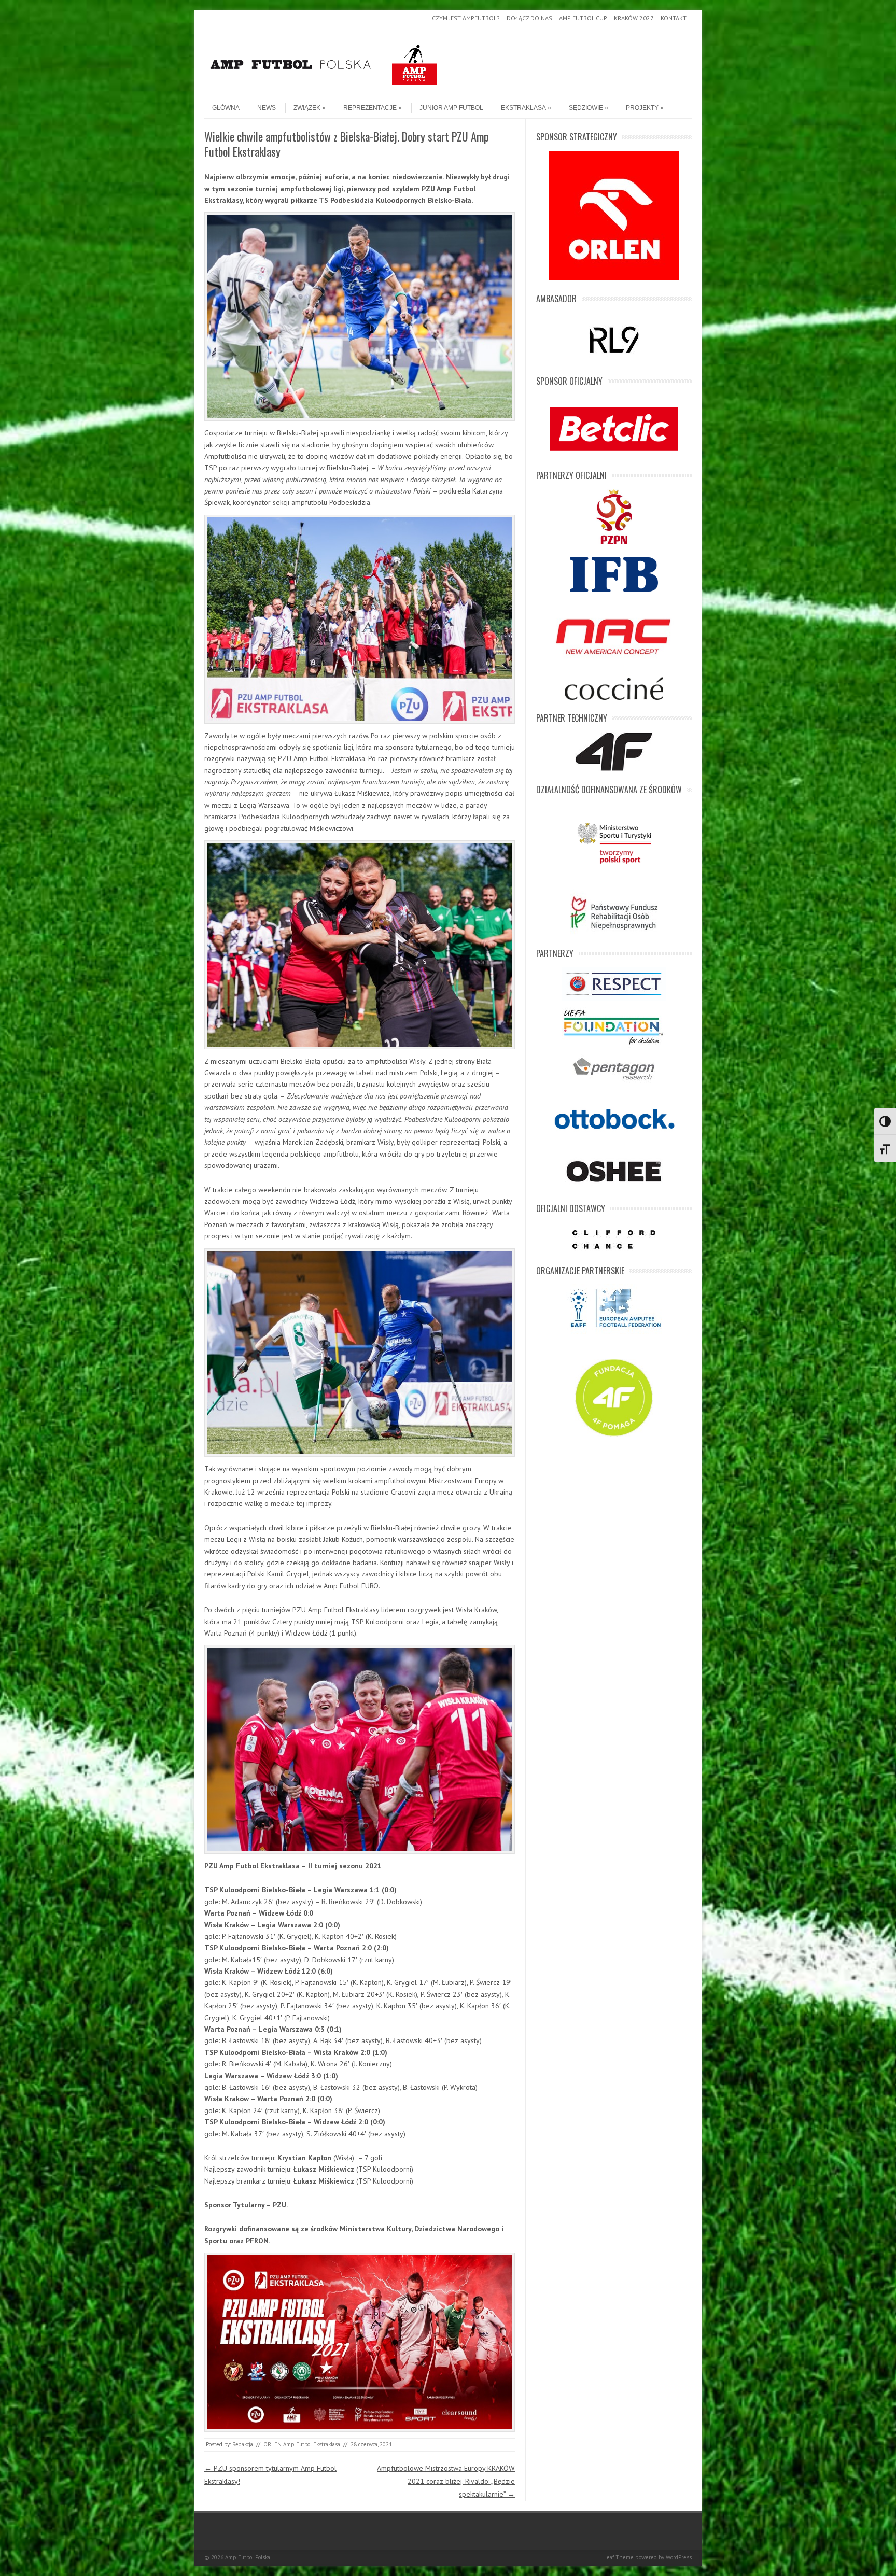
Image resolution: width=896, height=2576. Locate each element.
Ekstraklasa (523, 108)
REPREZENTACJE (370, 108)
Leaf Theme (619, 2557)
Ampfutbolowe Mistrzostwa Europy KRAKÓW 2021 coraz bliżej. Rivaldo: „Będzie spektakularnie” (446, 2481)
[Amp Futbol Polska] (324, 88)
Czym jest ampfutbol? (466, 18)
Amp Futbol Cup (583, 18)
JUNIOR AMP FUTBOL (451, 108)
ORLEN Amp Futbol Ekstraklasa (302, 2444)
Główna (226, 108)
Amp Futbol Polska (248, 2557)
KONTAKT (674, 18)
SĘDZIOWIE (586, 108)
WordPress (679, 2557)
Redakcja (243, 2444)
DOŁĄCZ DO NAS (529, 18)
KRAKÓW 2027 (634, 18)
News (267, 108)
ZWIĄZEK (307, 108)
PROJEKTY (642, 108)
